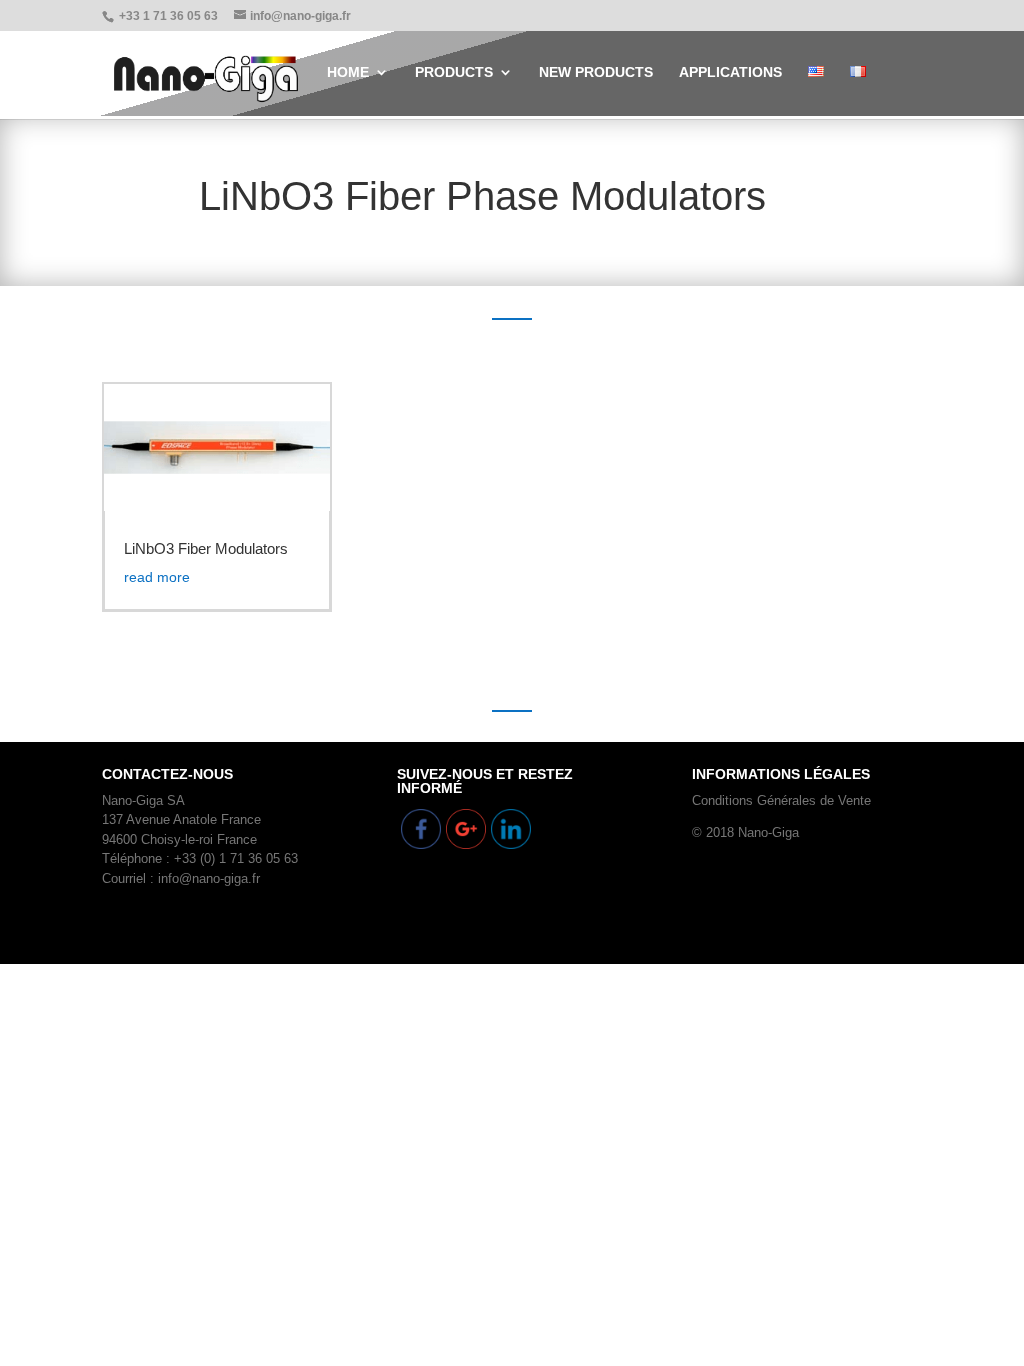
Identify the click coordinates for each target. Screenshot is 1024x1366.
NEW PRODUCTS (596, 72)
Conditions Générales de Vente (781, 800)
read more (157, 577)
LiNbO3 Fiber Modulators (206, 548)
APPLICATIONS (730, 72)
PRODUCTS (454, 72)
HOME (348, 72)
